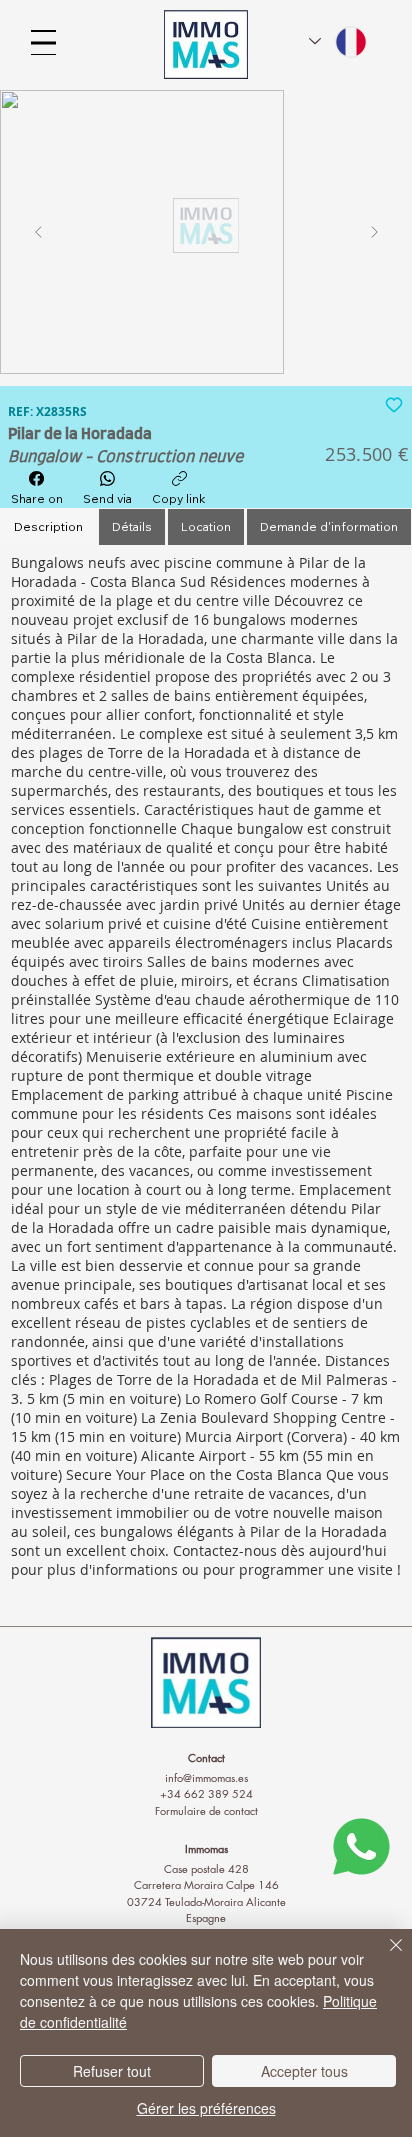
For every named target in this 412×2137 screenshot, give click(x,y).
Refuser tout (112, 2071)
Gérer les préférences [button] (206, 2108)
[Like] (394, 403)
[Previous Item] (38, 232)
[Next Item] (374, 232)
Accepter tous (304, 2071)
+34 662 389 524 (206, 1793)
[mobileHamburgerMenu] (43, 42)
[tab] (48, 527)
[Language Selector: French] (339, 42)
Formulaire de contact (206, 1810)
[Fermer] (384, 1957)
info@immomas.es (206, 1777)
